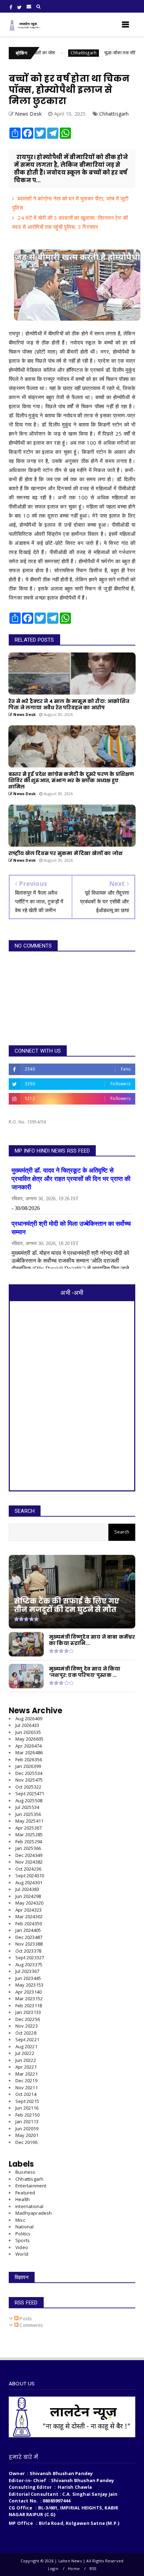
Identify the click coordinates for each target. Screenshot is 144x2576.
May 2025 (29, 1821)
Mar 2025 (29, 1834)
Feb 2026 (29, 1760)
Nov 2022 (27, 2026)
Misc (20, 2220)
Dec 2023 (29, 1937)
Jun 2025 (28, 1814)
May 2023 (29, 1985)
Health (23, 2199)
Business (26, 2172)
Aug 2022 (26, 2047)
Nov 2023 (29, 1944)
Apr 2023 (28, 1992)
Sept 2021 (27, 2101)
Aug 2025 (29, 1801)
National (25, 2227)
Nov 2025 (29, 1780)
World (22, 2254)
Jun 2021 (27, 2108)
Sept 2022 (27, 2039)
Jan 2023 (28, 2012)
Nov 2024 (29, 1862)
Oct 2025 (28, 1787)
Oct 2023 (28, 1951)
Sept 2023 (30, 1957)
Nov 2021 (27, 2088)
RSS (93, 2568)
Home (74, 2568)
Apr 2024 (28, 1910)
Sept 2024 (30, 1875)
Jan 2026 (28, 1766)
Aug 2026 (29, 1719)
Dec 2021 (26, 2080)
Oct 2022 (26, 2033)
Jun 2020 (27, 2129)
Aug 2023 (29, 1965)
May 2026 (29, 1739)
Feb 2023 (29, 2006)
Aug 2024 (29, 1883)
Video (22, 2247)
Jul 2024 (27, 1889)
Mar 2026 (29, 1752)
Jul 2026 (27, 1725)
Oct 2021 (26, 2094)
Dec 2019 (26, 2142)
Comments (31, 2325)
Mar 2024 (29, 1916)
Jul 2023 (27, 1971)
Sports (23, 2240)
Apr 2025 (28, 1828)
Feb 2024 (29, 1924)
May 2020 (27, 2135)
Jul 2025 (27, 1807)
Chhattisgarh (55, 53)
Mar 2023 (29, 1998)
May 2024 (29, 1903)
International (30, 2206)
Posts (25, 2318)
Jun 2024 (28, 1896)
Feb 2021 (27, 2115)
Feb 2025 (29, 1842)
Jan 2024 (28, 1930)
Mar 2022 (27, 2074)
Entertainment (31, 2186)
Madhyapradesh (34, 2213)
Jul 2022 (25, 2053)
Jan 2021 (27, 2121)
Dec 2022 (28, 2019)
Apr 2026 (28, 1746)
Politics (23, 2234)
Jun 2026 (28, 1732)
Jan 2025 (28, 1848)
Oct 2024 (28, 1869)
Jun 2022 (26, 2060)
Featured (25, 2193)
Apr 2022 (26, 2067)
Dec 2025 (29, 1773)
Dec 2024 (29, 1855)
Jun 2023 (28, 1978)
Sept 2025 (30, 1793)
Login (53, 2568)
